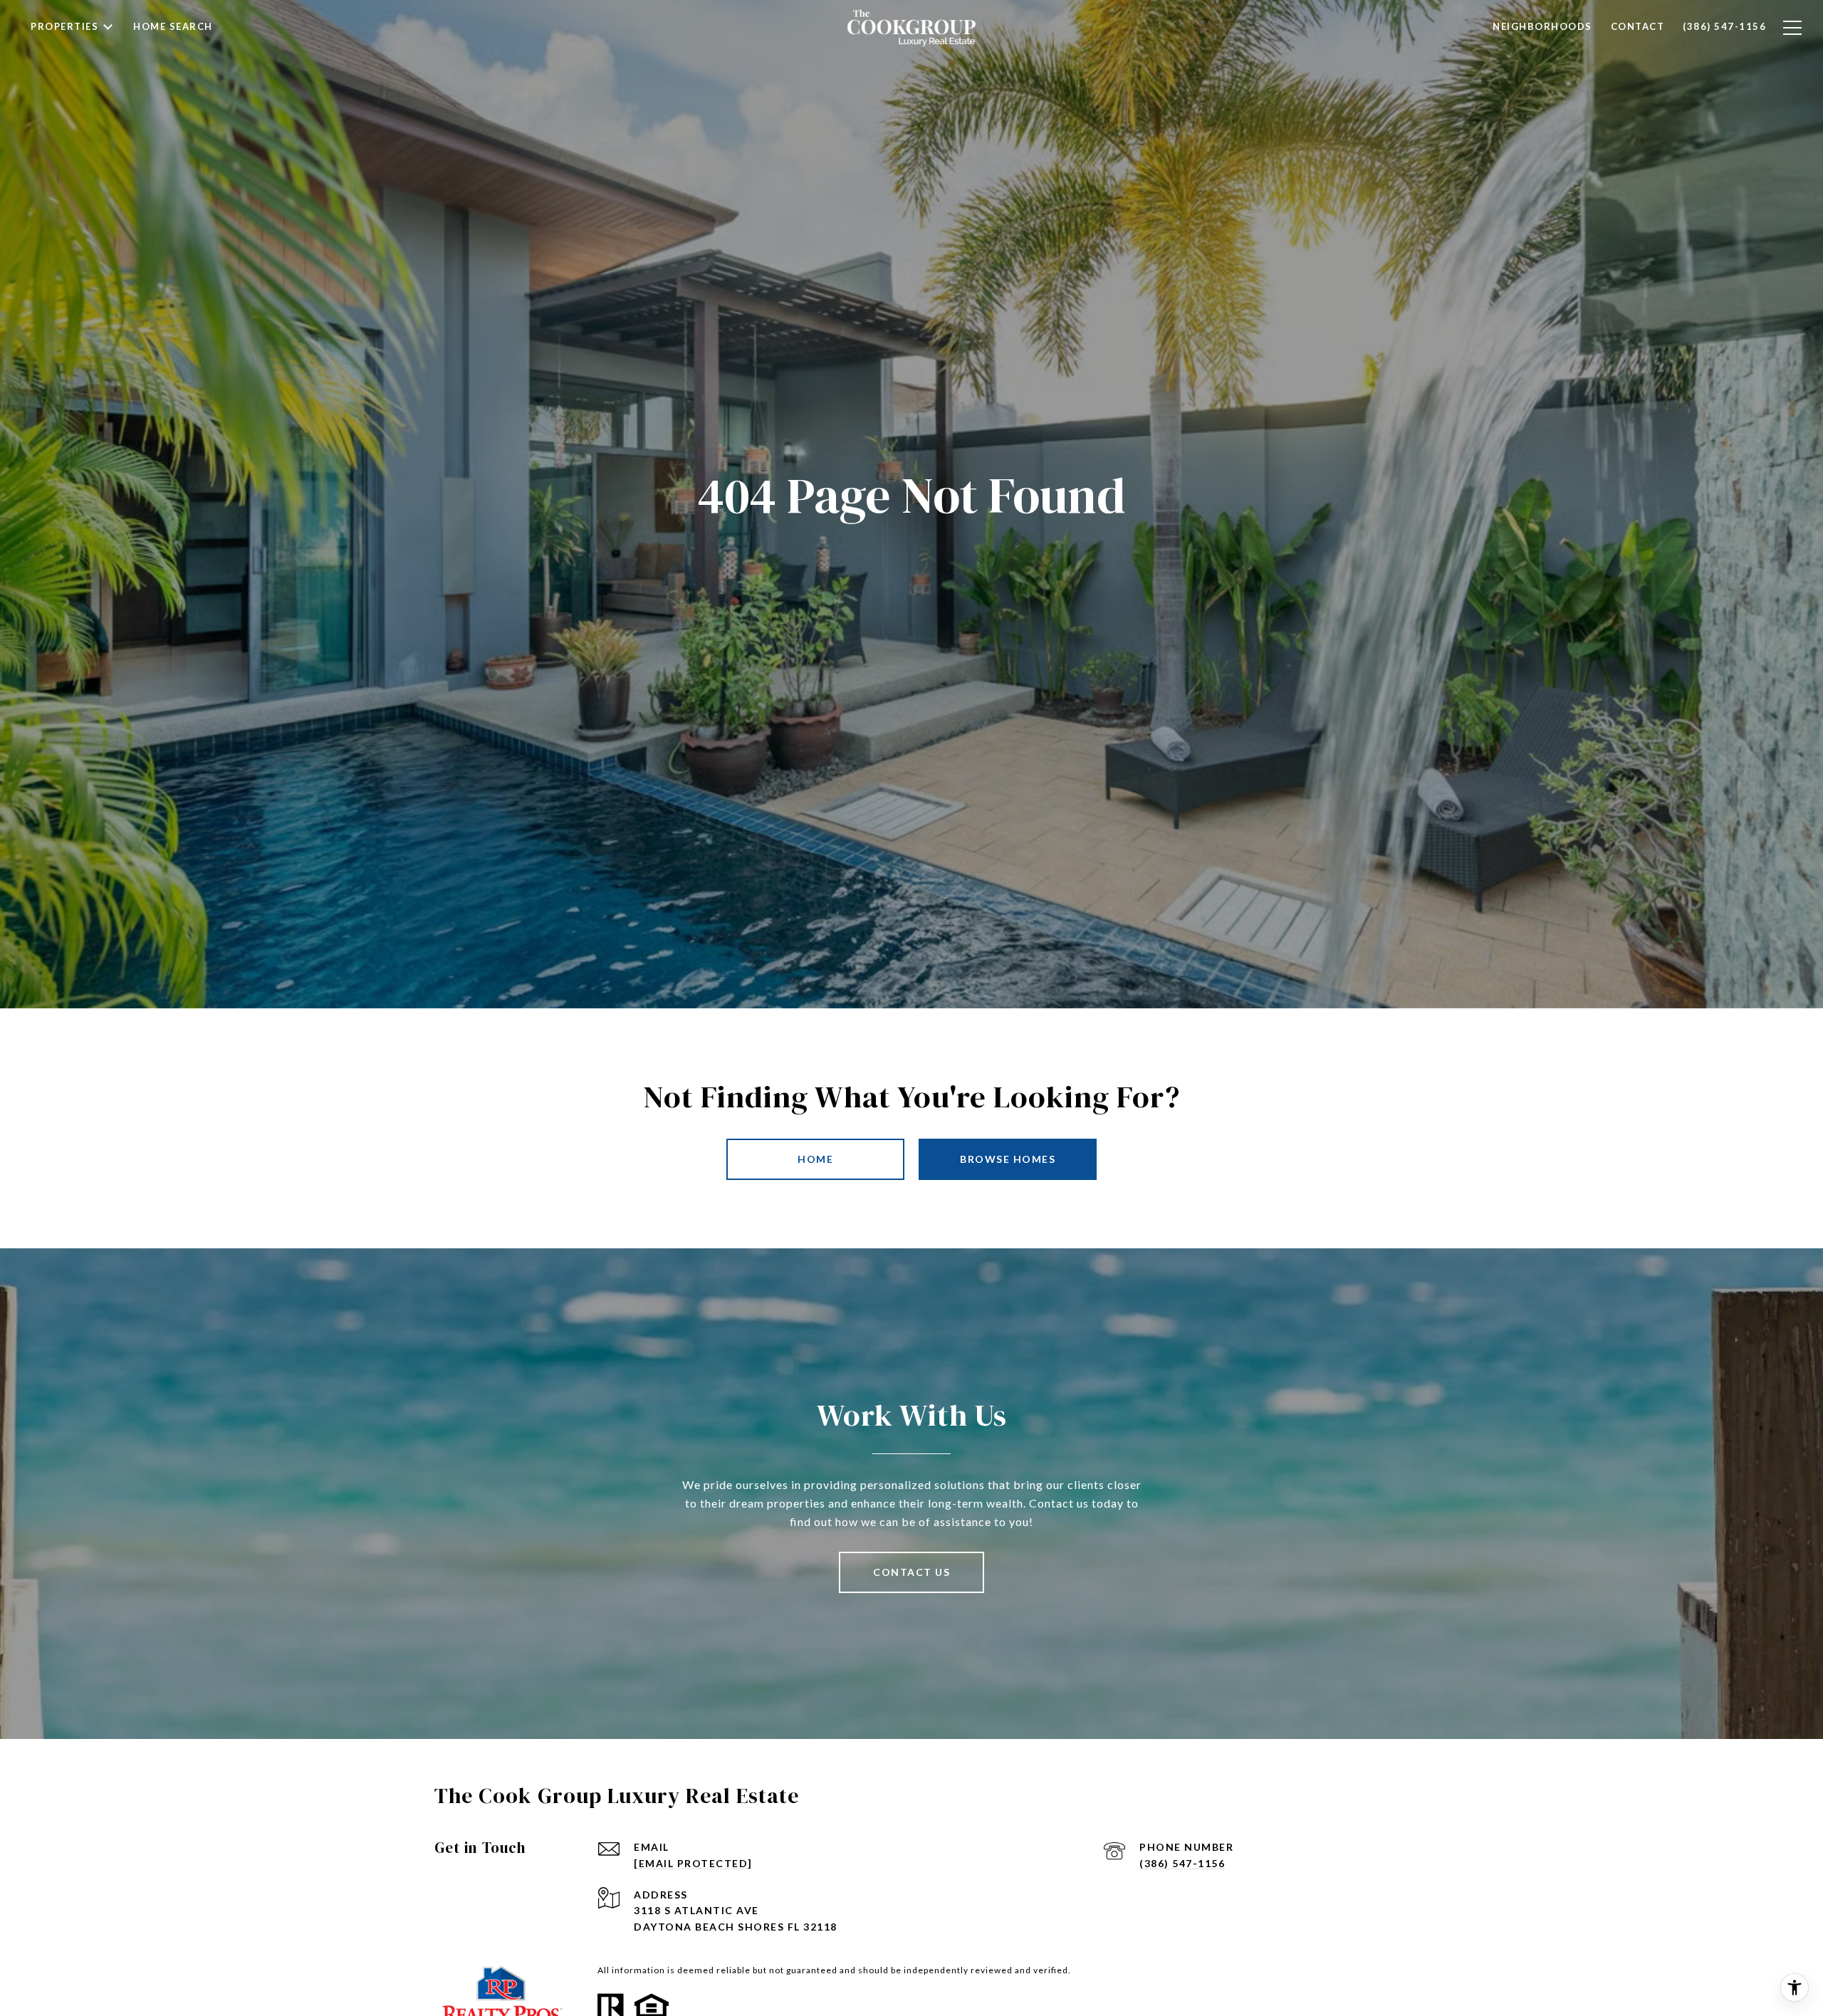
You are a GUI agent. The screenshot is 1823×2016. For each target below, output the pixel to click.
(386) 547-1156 (1182, 1863)
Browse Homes (1008, 1159)
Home (815, 1159)
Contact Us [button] (911, 1572)
